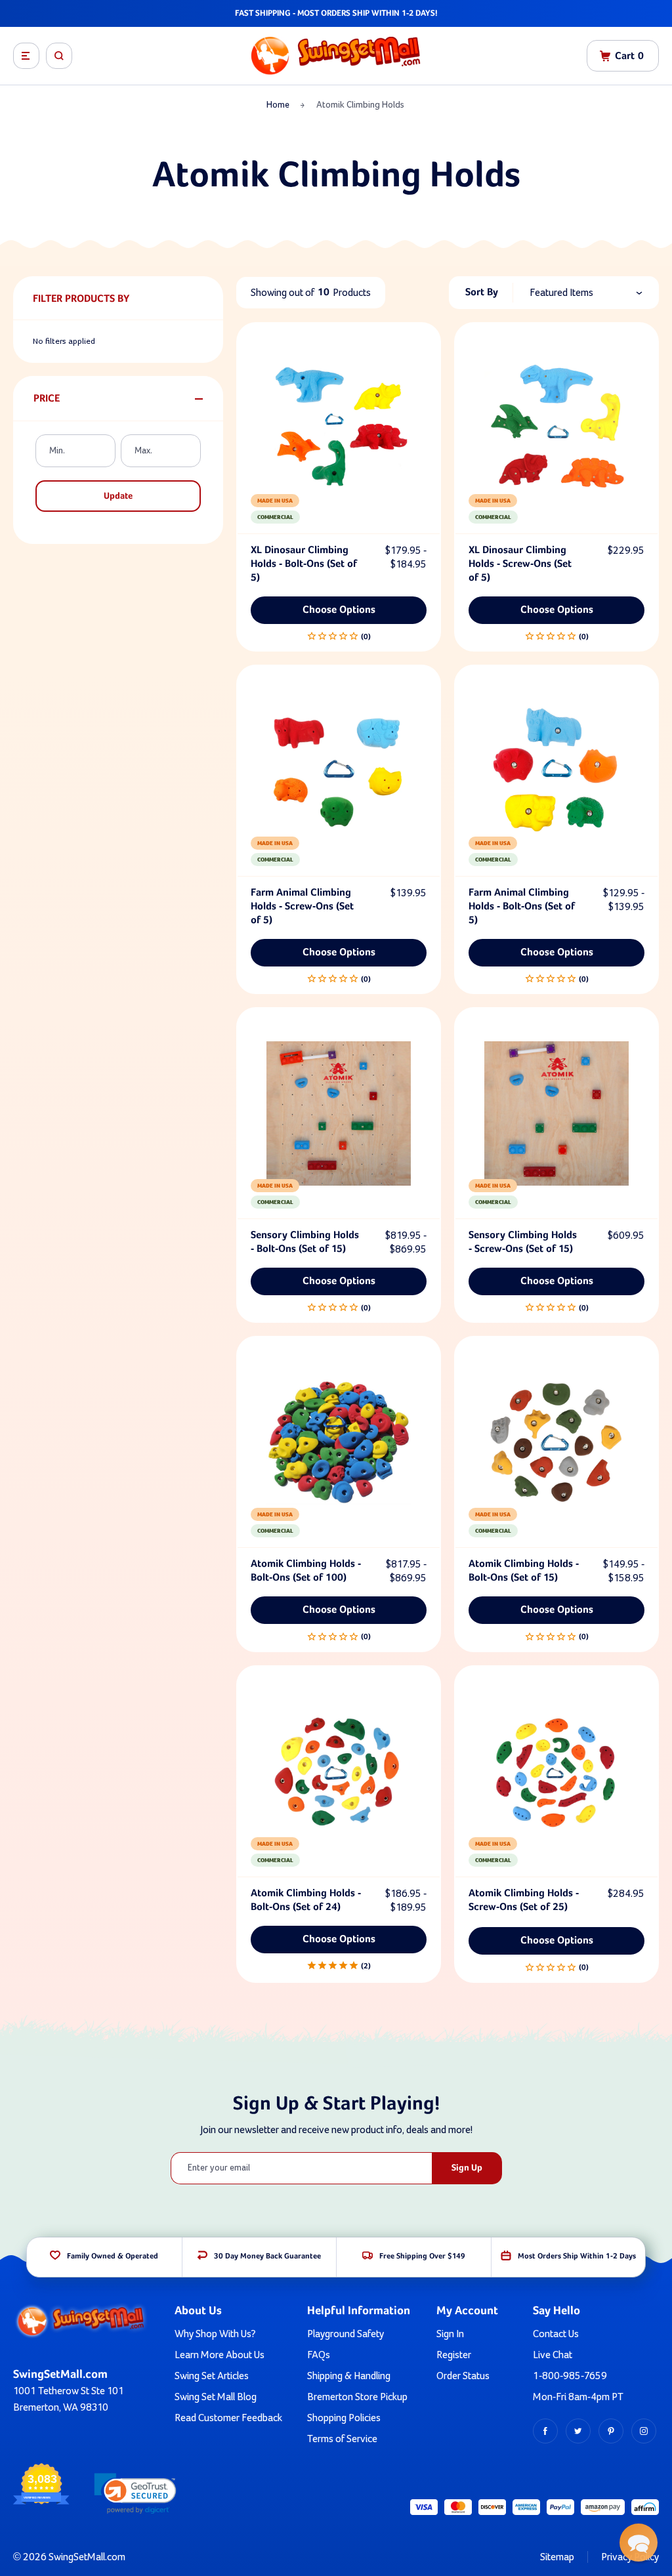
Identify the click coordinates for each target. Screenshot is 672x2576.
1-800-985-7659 (570, 2376)
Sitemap (557, 2557)
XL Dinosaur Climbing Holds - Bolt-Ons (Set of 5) (304, 564)
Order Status (463, 2376)
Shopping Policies (344, 2418)
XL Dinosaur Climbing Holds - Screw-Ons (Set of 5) (520, 564)
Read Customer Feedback (228, 2418)
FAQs (319, 2355)
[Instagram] (644, 2431)
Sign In (450, 2334)
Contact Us (556, 2334)
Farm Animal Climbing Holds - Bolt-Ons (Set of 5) (522, 907)
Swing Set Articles (212, 2376)
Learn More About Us (220, 2355)
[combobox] (594, 293)
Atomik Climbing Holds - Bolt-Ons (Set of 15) (524, 1571)
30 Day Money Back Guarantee (267, 2256)
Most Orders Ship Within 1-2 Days (577, 2256)
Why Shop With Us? (215, 2334)
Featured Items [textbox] (561, 293)
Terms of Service (342, 2439)
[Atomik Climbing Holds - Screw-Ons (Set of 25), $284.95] (556, 1772)
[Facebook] (545, 2431)
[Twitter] (578, 2431)
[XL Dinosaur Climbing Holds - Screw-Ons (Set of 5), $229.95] (556, 428)
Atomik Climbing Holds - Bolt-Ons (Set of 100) (306, 1571)
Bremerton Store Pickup (357, 2397)
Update (118, 496)
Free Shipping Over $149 (422, 2256)
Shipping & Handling (349, 2376)
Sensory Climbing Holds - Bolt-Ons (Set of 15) (305, 1242)
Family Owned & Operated (113, 2256)
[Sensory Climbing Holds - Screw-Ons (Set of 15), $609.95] (556, 1113)
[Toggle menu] (26, 56)
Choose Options (339, 610)
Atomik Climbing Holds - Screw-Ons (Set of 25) (524, 1901)
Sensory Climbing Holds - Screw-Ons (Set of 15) (523, 1242)
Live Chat (553, 2355)
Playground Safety (346, 2334)
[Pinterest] (611, 2431)
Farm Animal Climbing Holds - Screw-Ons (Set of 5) (302, 907)
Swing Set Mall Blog (216, 2397)
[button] (135, 2494)
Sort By (482, 293)
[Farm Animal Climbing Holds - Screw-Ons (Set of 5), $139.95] (339, 771)
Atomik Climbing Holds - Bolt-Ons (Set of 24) (306, 1901)
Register (454, 2355)
